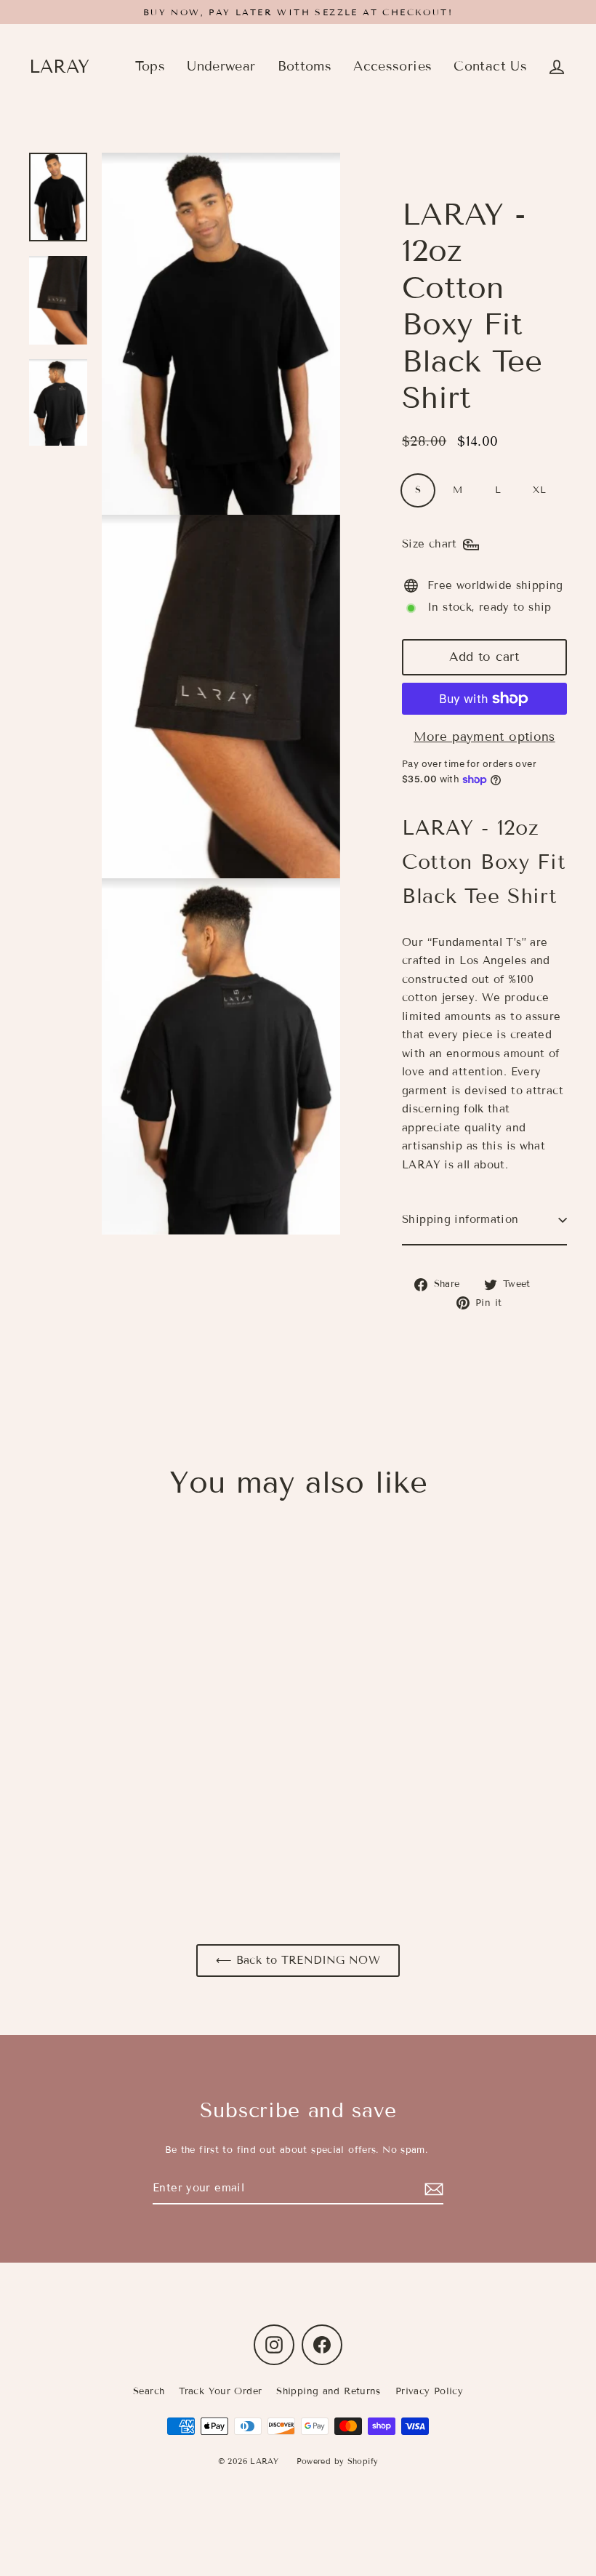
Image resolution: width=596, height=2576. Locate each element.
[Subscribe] (432, 2189)
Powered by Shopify (338, 2461)
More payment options (484, 737)
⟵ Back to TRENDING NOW (298, 1960)
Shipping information (460, 1219)
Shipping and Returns (329, 2391)
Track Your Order (220, 2391)
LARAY (59, 67)
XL (539, 490)
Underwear (221, 66)
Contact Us (490, 66)
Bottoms (305, 66)
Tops (150, 66)
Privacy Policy (429, 2391)
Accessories (392, 66)
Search (149, 2391)
